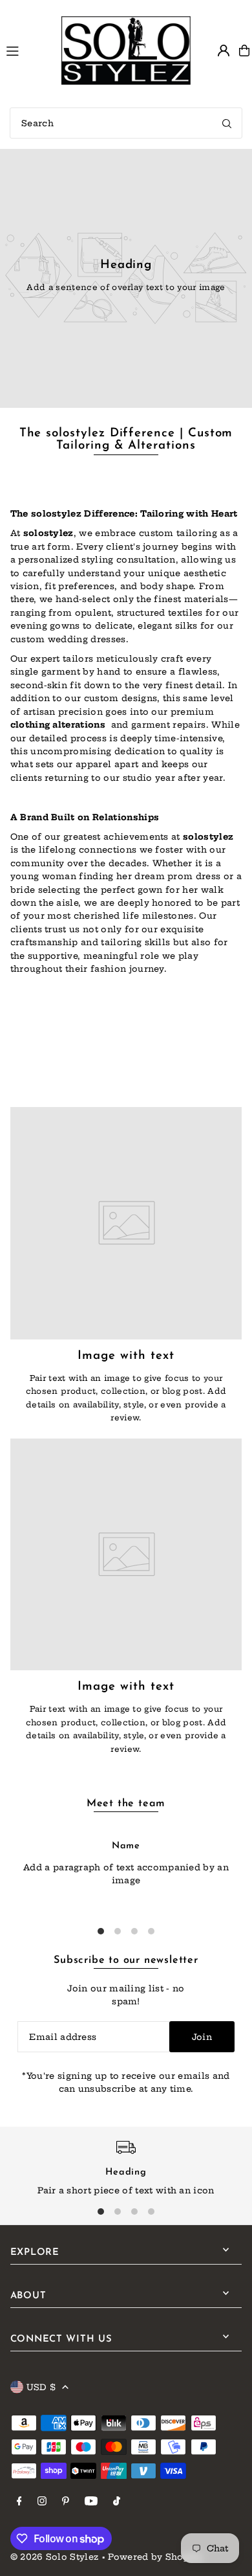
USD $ (41, 2387)
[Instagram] (42, 2502)
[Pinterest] (66, 2502)
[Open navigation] (28, 50)
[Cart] (244, 50)
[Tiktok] (117, 2502)
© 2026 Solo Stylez (55, 2557)
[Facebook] (19, 2502)
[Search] (227, 123)
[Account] (224, 50)
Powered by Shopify (155, 2557)
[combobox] (126, 123)
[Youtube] (91, 2502)
